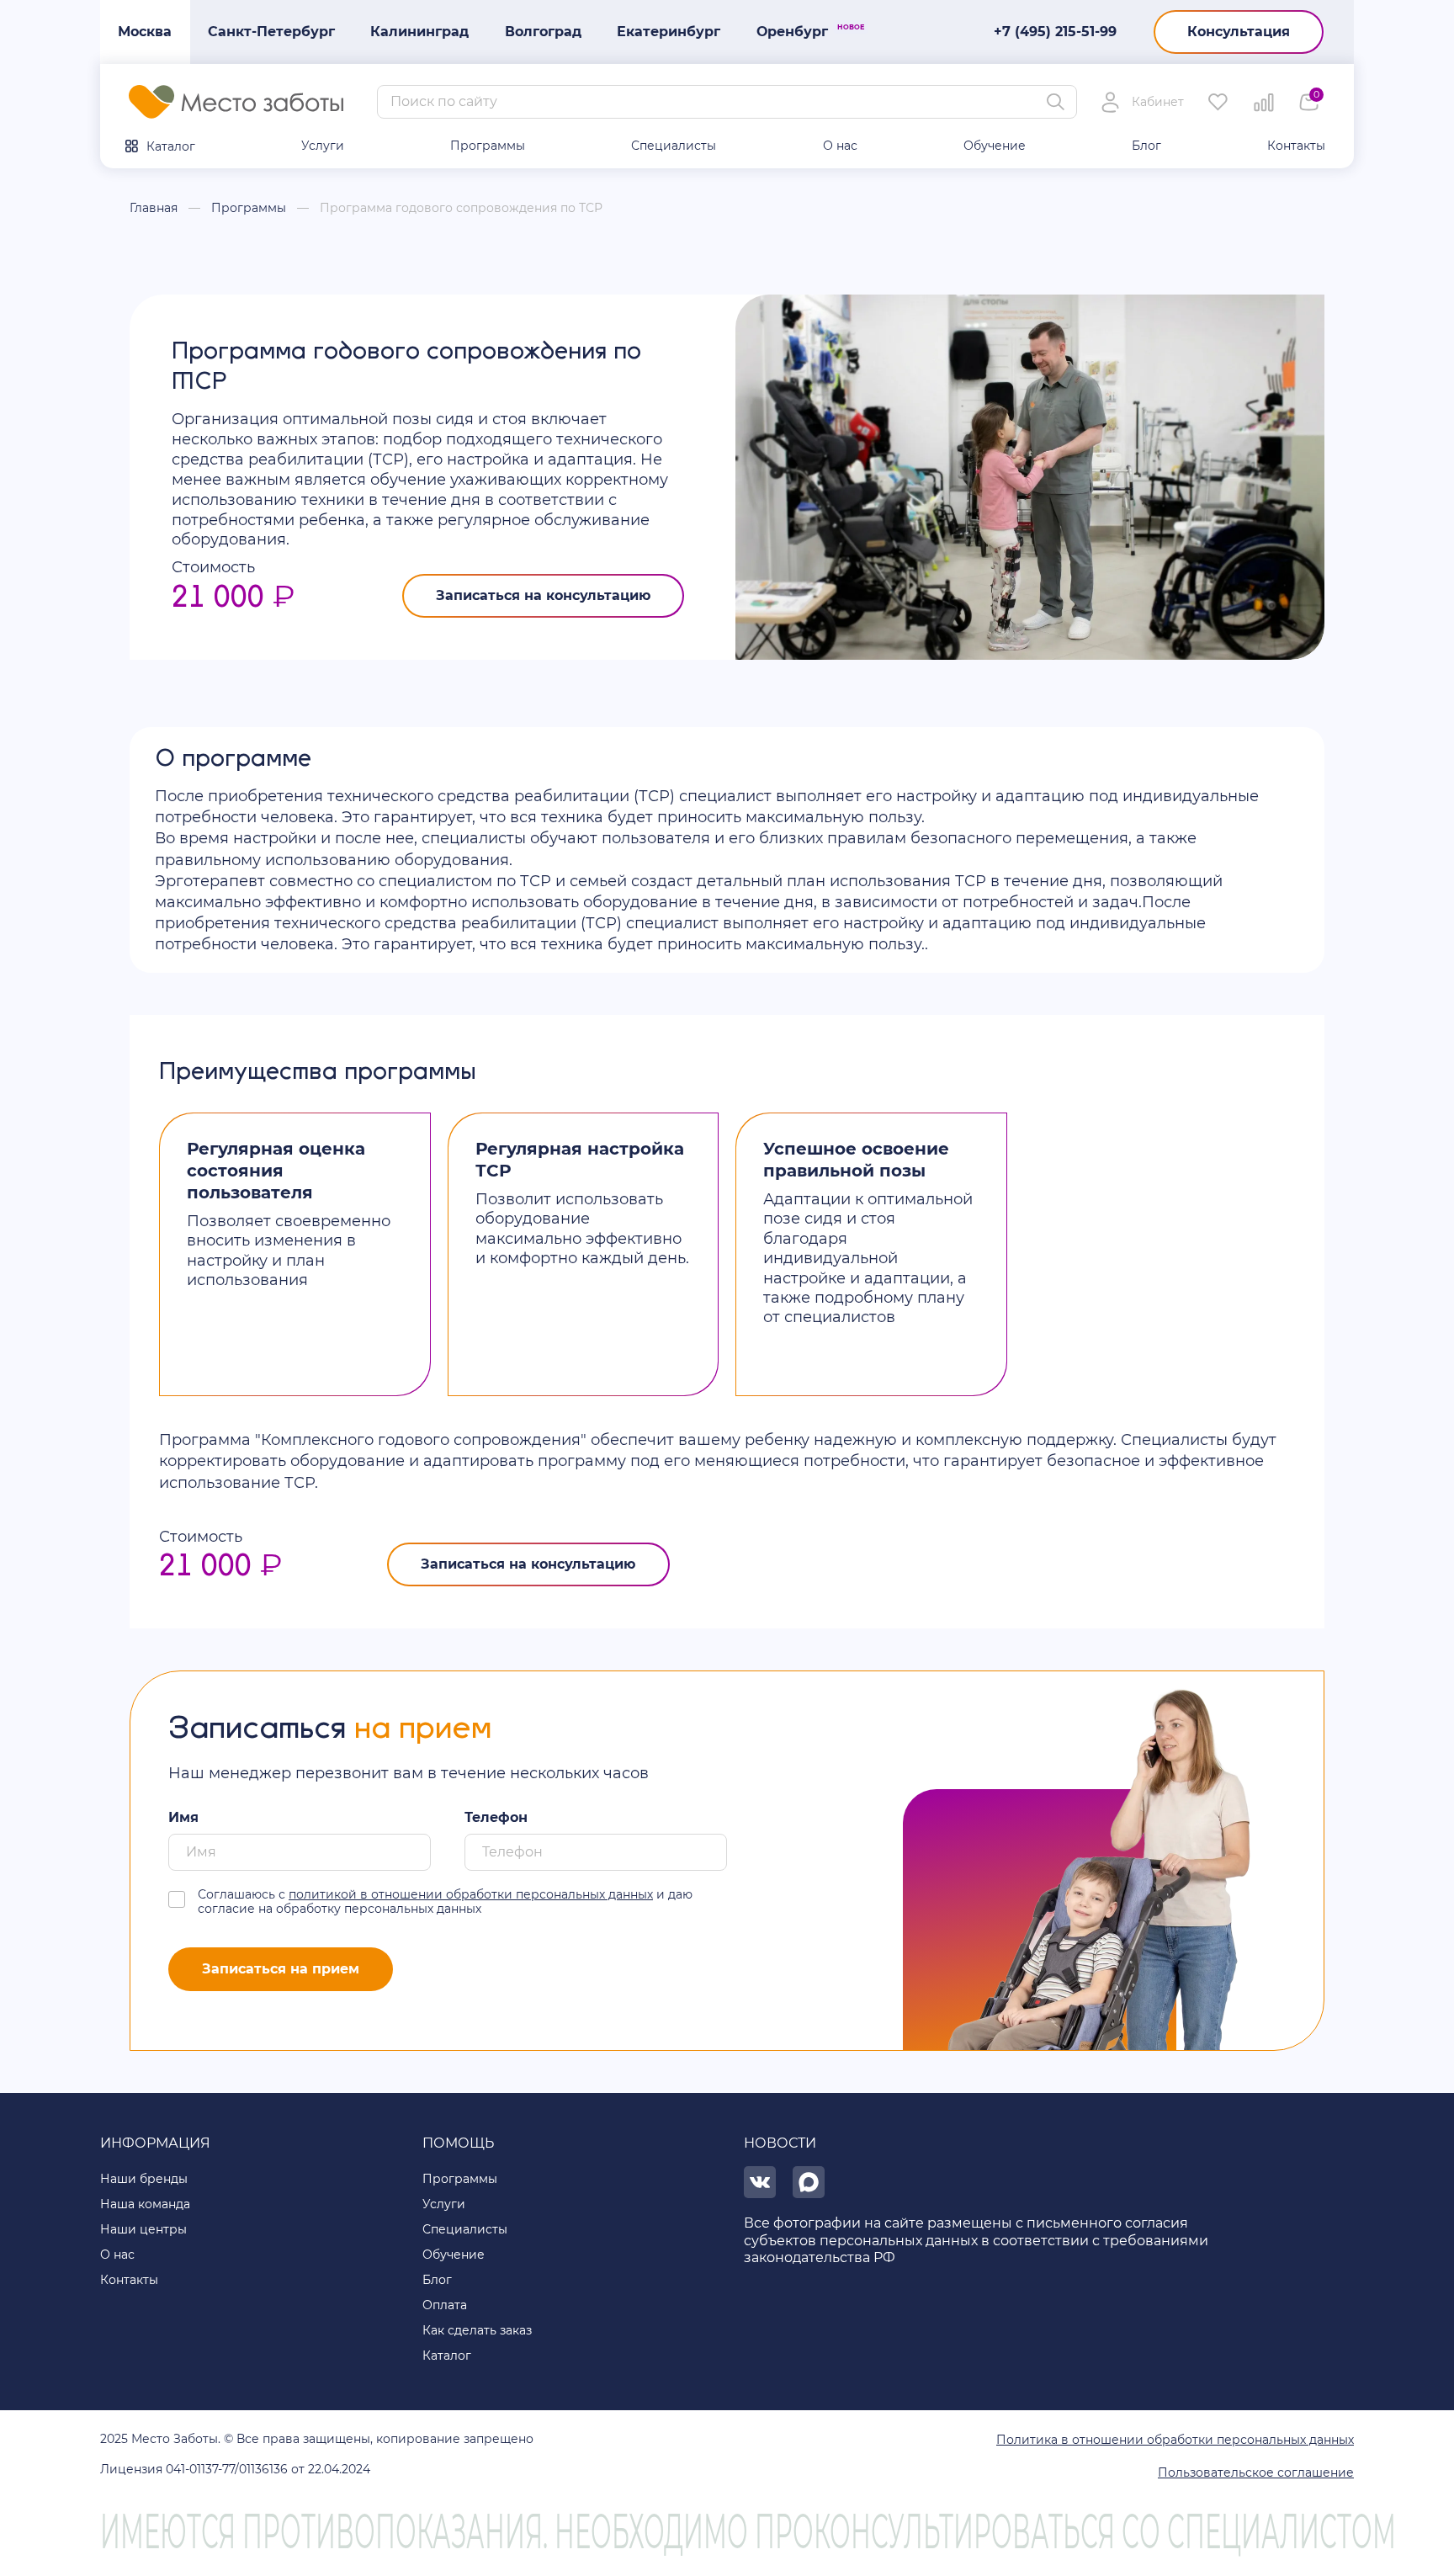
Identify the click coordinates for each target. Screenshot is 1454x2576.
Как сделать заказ (477, 2330)
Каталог (171, 146)
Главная (154, 208)
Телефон (496, 1817)
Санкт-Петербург (271, 32)
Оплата (445, 2305)
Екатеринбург (669, 32)
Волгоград (543, 32)
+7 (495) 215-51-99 (1055, 32)
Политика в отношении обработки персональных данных (1175, 2440)
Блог (1146, 146)
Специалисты (674, 146)
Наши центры (143, 2229)
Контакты (1296, 146)
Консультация (1239, 32)
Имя (183, 1817)
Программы (488, 146)
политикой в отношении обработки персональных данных (471, 1894)
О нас (840, 146)
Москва (145, 32)
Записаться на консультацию (543, 595)
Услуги (323, 146)
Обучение (995, 146)
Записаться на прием (281, 1969)
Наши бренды (144, 2179)
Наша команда (145, 2204)
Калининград (419, 32)
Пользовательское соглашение (1256, 2472)
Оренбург (801, 31)
